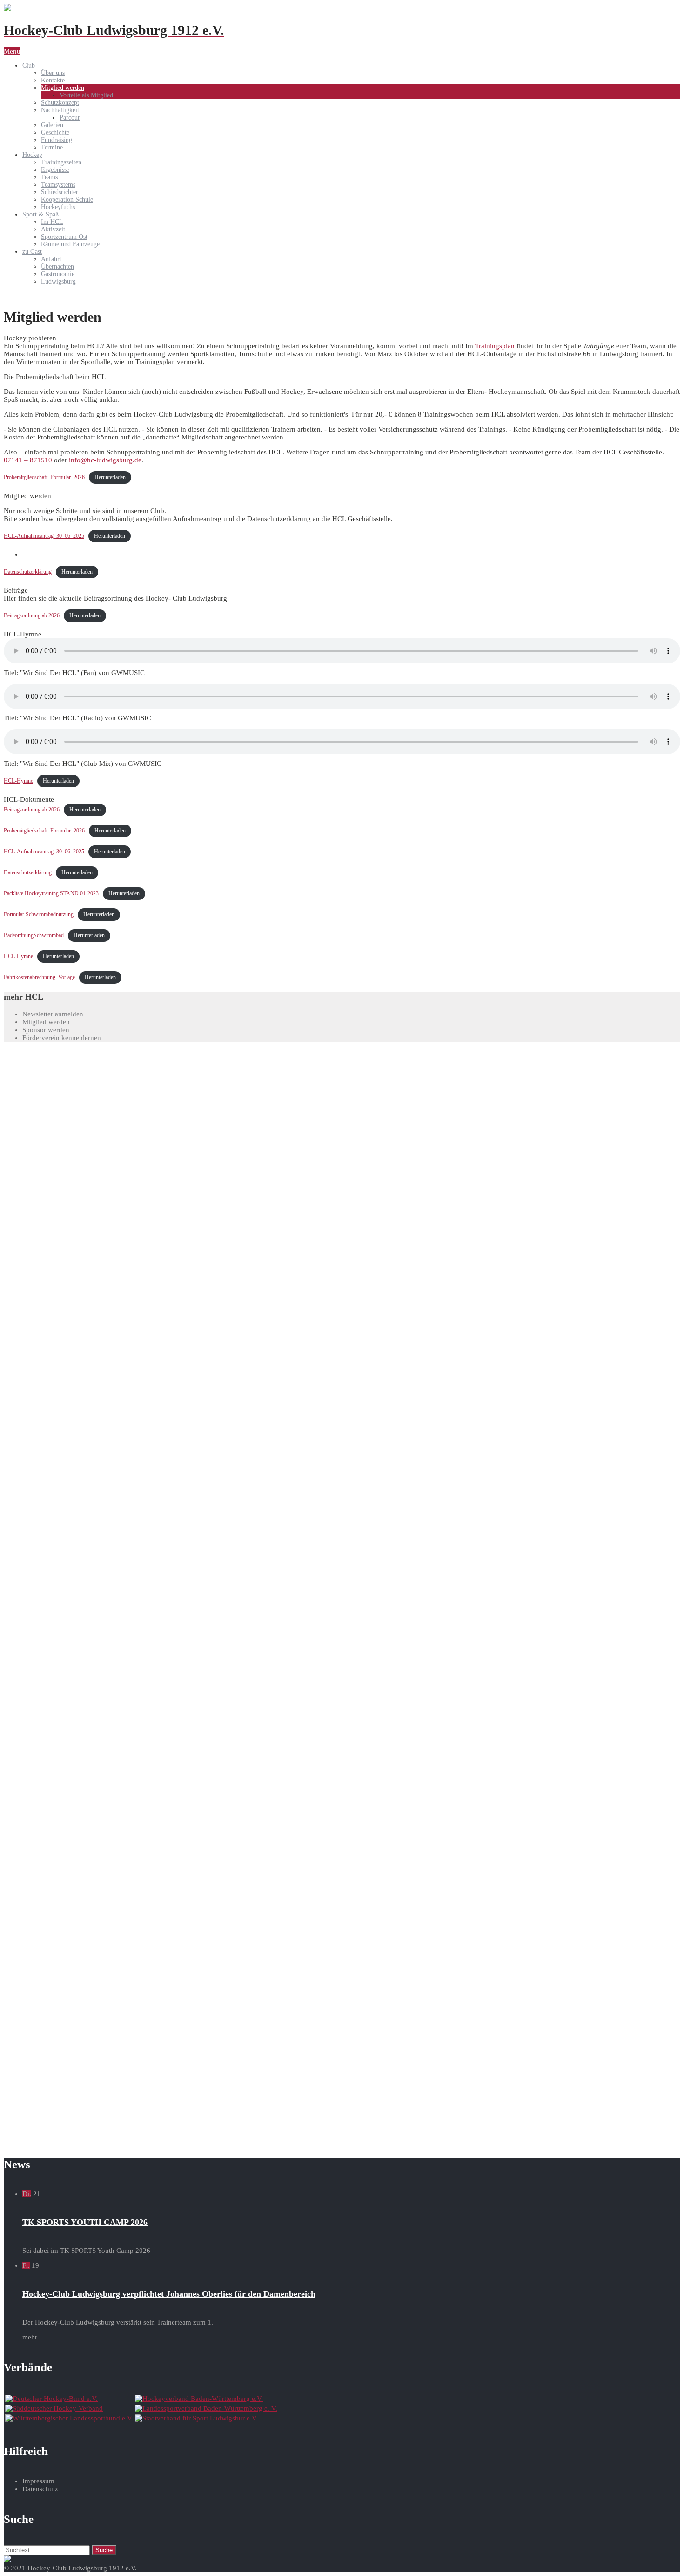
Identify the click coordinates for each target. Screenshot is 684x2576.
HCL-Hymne (18, 781)
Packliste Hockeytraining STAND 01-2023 (51, 893)
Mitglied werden (63, 88)
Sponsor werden (46, 1030)
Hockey (32, 155)
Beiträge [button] (16, 590)
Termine (52, 147)
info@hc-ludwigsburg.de (105, 460)
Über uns (53, 73)
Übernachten (57, 267)
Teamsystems (58, 185)
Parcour (70, 118)
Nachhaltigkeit (60, 110)
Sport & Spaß (40, 214)
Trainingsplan (495, 346)
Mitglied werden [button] (27, 496)
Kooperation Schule (67, 199)
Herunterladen (110, 477)
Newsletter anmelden (53, 1014)
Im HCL (52, 222)
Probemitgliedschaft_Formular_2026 (44, 477)
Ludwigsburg (58, 281)
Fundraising (57, 140)
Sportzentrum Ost (64, 237)
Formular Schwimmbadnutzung (39, 914)
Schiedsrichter (60, 192)
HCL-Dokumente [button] (29, 799)
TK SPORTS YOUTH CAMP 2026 (85, 2222)
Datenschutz (40, 2489)
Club (29, 65)
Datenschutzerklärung (28, 572)
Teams (49, 177)
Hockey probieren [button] (30, 338)
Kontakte (53, 80)
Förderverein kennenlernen (62, 1038)
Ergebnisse (55, 170)
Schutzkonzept (60, 103)
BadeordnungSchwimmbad (34, 935)
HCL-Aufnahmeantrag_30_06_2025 (44, 536)
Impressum (38, 2481)
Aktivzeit (53, 229)
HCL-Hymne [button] (23, 634)
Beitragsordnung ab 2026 (32, 615)
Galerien (52, 125)
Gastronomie (58, 274)
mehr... (32, 2337)
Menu (12, 51)
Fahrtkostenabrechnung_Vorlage (39, 977)
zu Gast (32, 252)
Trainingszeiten (61, 162)
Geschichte (55, 132)
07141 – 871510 (28, 460)
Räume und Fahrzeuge (70, 244)
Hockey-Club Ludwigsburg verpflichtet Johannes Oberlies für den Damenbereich (169, 2294)
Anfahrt (51, 259)
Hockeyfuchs (58, 207)
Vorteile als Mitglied (86, 95)
